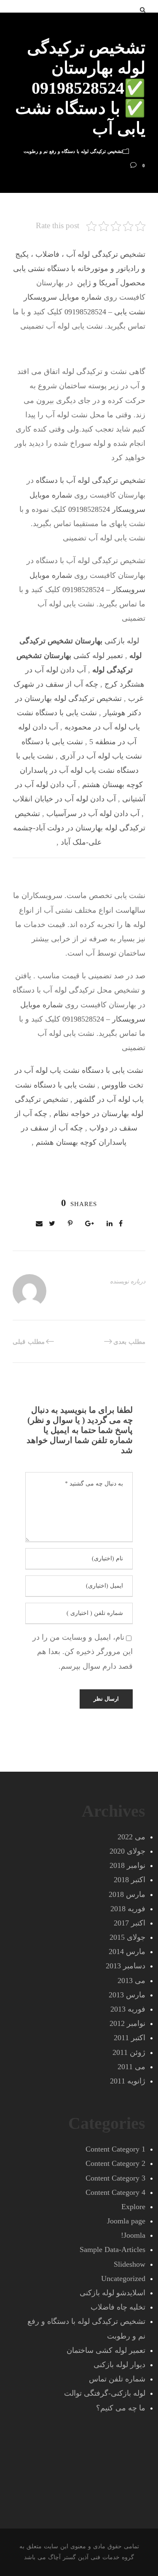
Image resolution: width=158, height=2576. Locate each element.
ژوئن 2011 (129, 2052)
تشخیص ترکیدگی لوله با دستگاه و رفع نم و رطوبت (73, 151)
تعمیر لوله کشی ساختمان (106, 2350)
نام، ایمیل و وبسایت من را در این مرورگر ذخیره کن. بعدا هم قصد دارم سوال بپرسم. (83, 1651)
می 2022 (131, 1837)
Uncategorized (123, 2278)
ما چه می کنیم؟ (121, 2408)
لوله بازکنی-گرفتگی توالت (105, 2393)
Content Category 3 (115, 2178)
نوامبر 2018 (127, 1865)
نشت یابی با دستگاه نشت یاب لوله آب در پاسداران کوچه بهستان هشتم (79, 770)
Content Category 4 (115, 2192)
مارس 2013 (127, 1995)
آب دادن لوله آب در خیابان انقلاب (64, 799)
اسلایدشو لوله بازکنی (112, 2293)
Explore (133, 2207)
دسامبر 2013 (126, 1966)
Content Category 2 (115, 2163)
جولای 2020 (127, 1851)
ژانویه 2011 (128, 2081)
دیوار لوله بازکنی (119, 2365)
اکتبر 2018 (130, 1880)
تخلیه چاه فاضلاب (118, 2307)
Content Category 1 (115, 2149)
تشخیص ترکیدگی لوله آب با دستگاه (91, 480)
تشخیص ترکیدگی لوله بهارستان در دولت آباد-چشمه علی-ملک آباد (79, 828)
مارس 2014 (127, 1952)
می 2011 (131, 2067)
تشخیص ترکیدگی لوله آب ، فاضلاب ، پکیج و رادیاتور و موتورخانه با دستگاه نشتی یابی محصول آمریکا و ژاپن (79, 269)
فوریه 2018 (128, 1909)
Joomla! (133, 2235)
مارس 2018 (127, 1894)
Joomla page (126, 2221)
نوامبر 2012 (127, 2023)
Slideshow (130, 2264)
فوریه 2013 (128, 2009)
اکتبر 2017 (130, 1923)
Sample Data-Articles (112, 2249)
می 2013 (131, 1981)
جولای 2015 (127, 1937)
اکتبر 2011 (130, 2038)
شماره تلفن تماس (117, 2379)
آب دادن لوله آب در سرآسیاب (93, 814)
